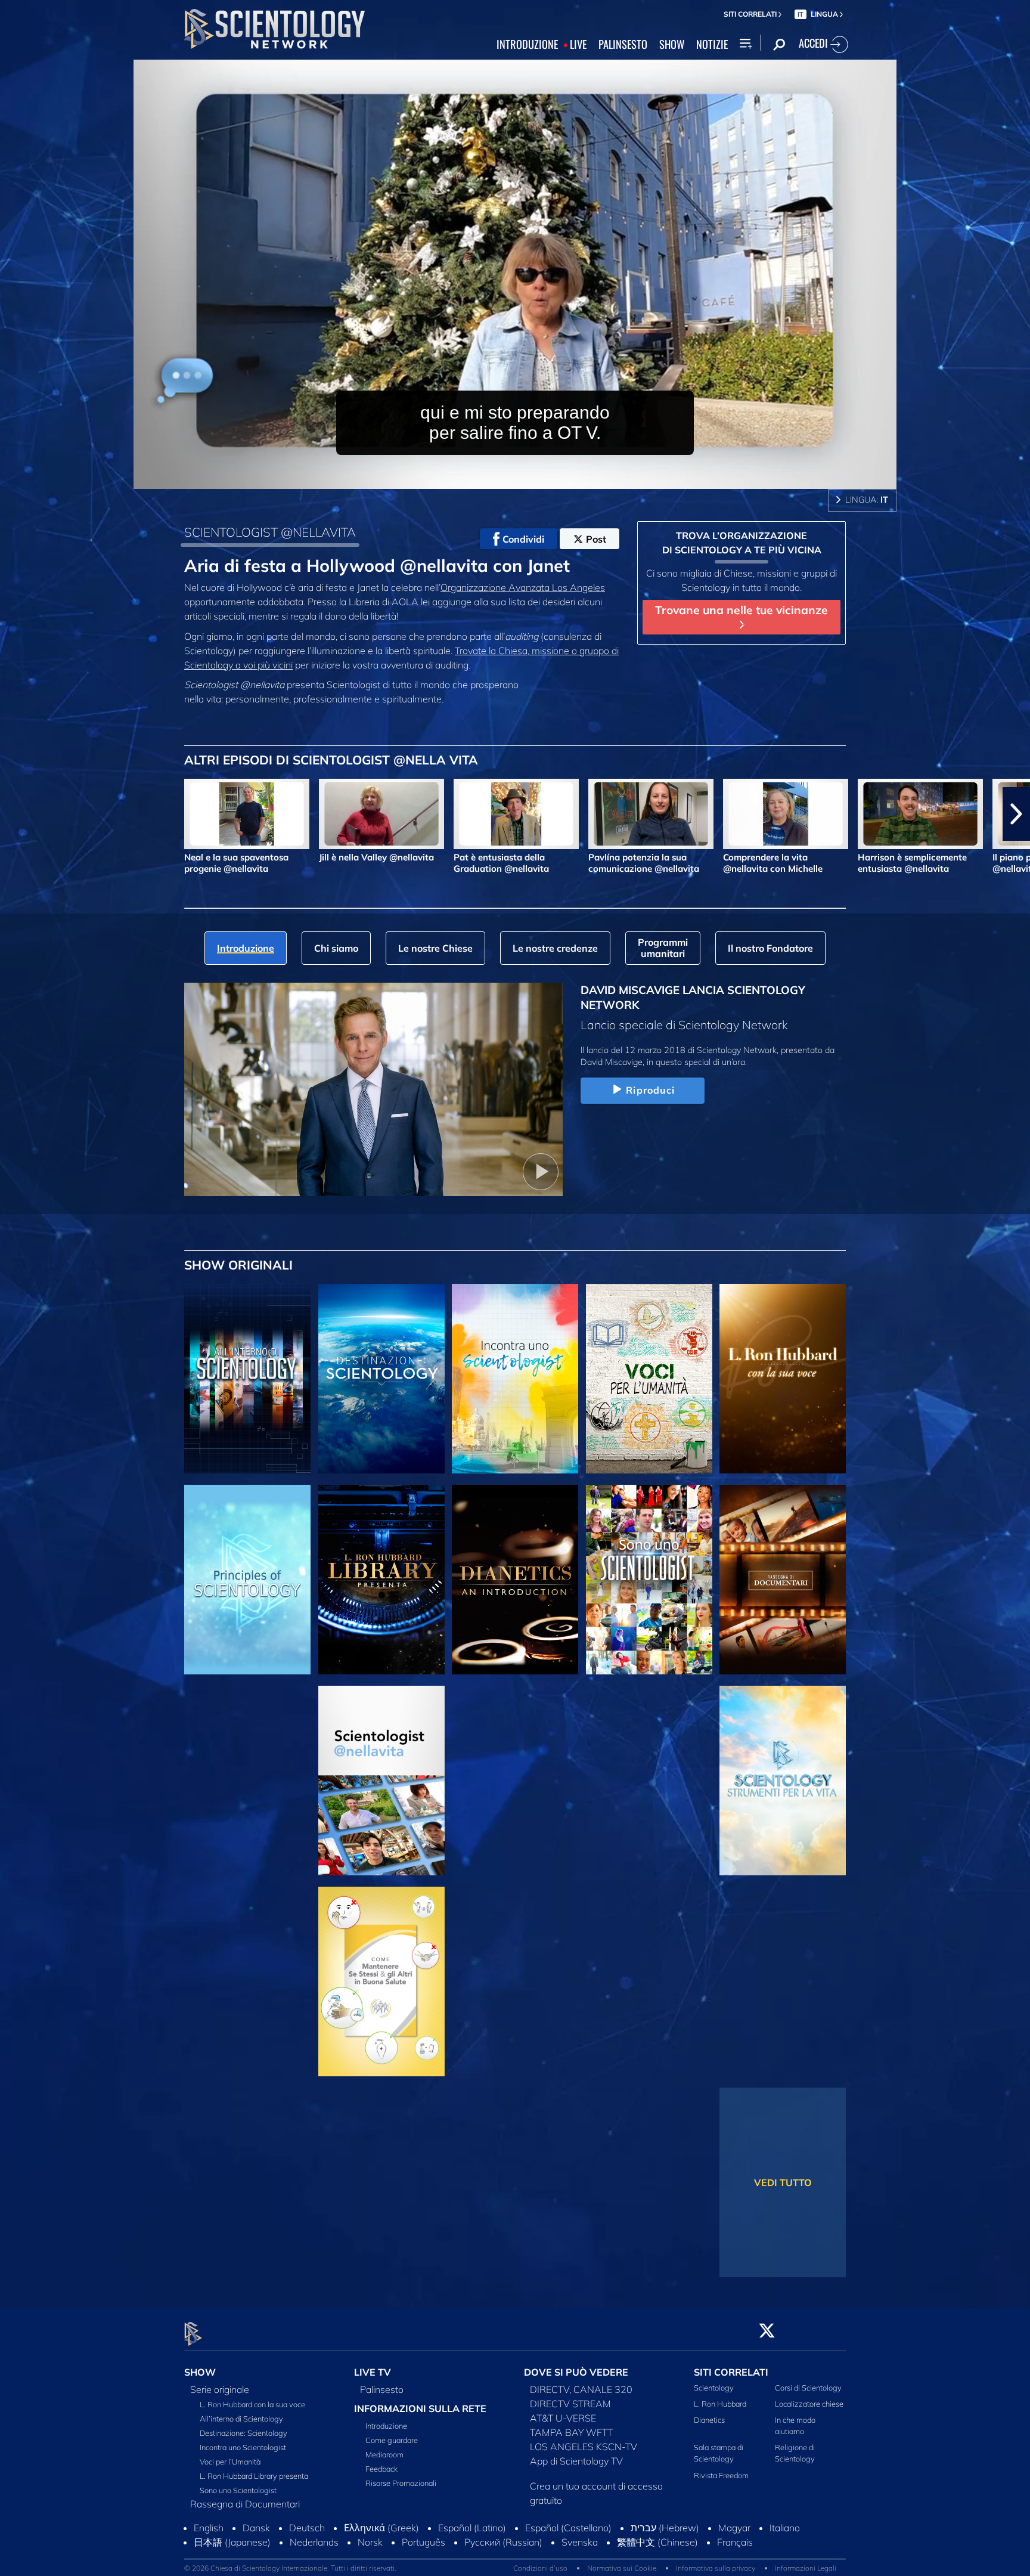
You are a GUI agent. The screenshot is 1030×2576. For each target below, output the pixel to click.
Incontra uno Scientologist (243, 2447)
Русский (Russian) (503, 2542)
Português (424, 2542)
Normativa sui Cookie (622, 2568)
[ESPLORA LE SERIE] (247, 1379)
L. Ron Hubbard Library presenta (254, 2476)
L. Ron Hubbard (720, 2404)
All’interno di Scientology (241, 2419)
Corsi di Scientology (808, 2388)
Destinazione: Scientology (243, 2433)
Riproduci (650, 1090)
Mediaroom (384, 2454)
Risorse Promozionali (401, 2483)
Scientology (714, 2388)
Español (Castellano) (568, 2528)
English (209, 2528)
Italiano (785, 2528)
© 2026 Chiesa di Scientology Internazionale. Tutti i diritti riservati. (290, 2568)
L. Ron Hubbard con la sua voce (252, 2404)
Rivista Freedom (721, 2475)
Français (735, 2542)
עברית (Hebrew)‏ (665, 2528)
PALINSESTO (623, 45)
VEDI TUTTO (783, 2182)
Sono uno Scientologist (238, 2490)
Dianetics (709, 2420)
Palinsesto (382, 2389)
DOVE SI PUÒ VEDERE (576, 2372)
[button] (14, 814)
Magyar (734, 2528)
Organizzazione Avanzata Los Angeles (523, 587)
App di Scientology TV (576, 2461)
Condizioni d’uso (540, 2568)
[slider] (539, 477)
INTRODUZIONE (527, 45)
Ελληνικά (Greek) (381, 2528)
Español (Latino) (472, 2528)
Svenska (580, 2542)
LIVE (578, 45)
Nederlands (314, 2542)
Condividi (523, 539)
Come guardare (392, 2440)
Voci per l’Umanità (230, 2462)
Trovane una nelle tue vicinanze (742, 610)
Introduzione (386, 2426)
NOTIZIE (712, 45)
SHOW (672, 45)
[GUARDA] (247, 1580)
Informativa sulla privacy (716, 2568)
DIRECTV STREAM (570, 2404)
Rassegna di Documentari (245, 2504)
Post (596, 539)
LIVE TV (373, 2372)
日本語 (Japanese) (232, 2542)
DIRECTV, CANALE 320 (581, 2389)
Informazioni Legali (806, 2568)
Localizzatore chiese (809, 2404)
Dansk (256, 2528)
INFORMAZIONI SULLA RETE (420, 2408)
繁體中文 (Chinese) (657, 2542)
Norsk (370, 2542)
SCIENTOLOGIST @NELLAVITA (270, 532)
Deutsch (307, 2528)
